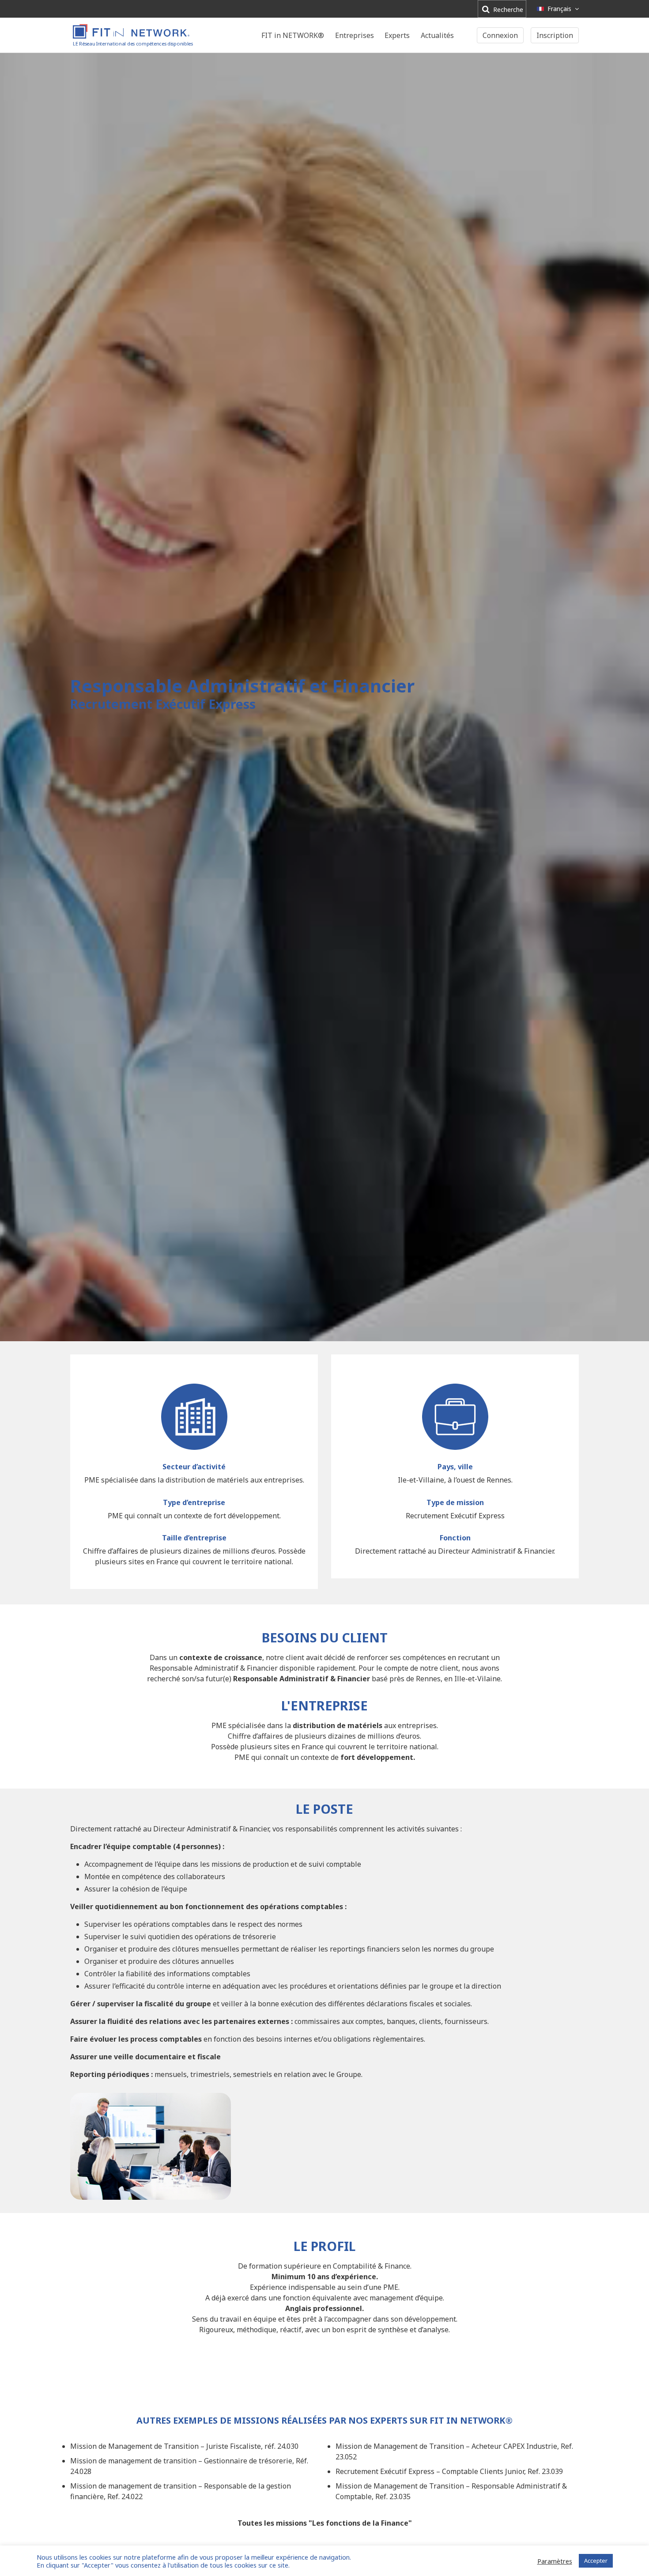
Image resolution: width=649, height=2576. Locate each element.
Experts (397, 35)
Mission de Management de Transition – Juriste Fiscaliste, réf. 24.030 (184, 2446)
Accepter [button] (596, 2561)
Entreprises (355, 35)
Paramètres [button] (555, 2561)
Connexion (500, 35)
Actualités (437, 35)
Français (559, 9)
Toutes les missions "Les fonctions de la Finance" (325, 2523)
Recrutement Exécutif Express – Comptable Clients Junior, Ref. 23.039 (449, 2471)
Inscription (555, 35)
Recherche (507, 9)
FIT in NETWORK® (293, 35)
